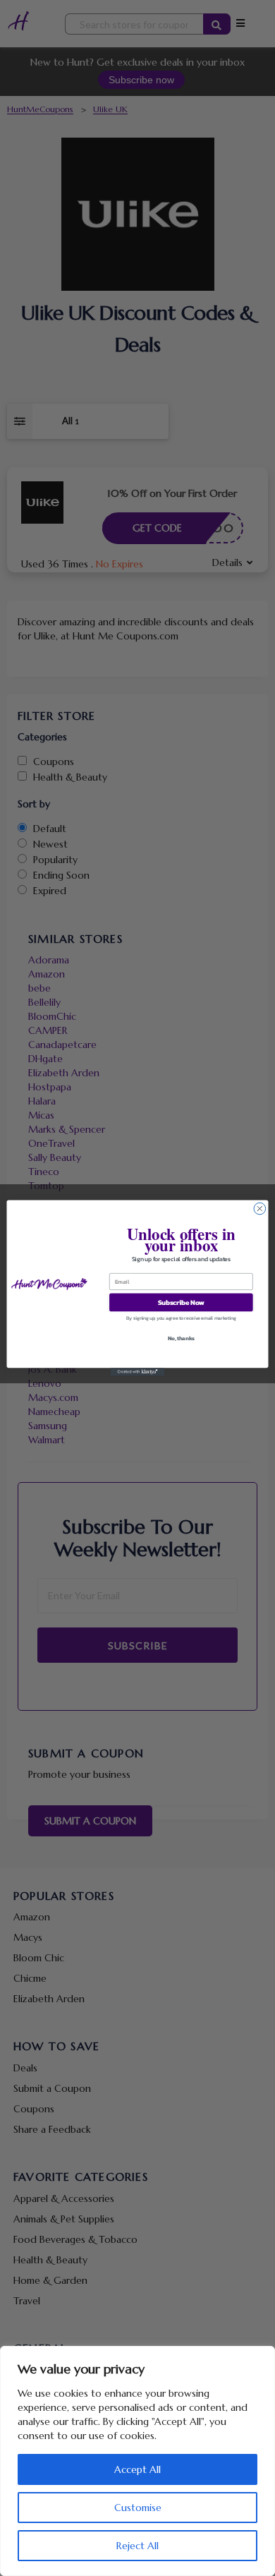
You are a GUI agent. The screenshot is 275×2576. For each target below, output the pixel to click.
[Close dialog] (260, 1209)
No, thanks (181, 1338)
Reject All (137, 2546)
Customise (138, 2508)
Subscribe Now (181, 1302)
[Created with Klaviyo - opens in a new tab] (137, 1372)
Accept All (137, 2469)
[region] (137, 2461)
